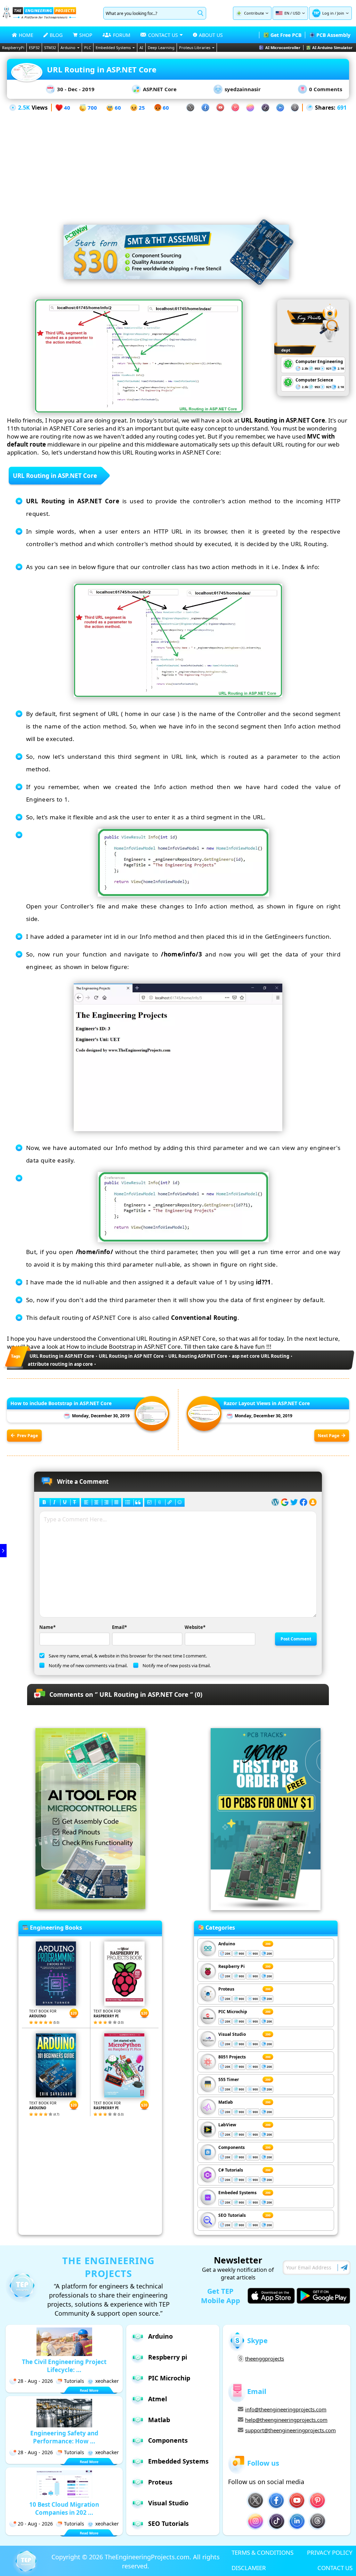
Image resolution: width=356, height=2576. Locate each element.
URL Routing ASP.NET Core (198, 1356)
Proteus (226, 1989)
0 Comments (326, 89)
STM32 (50, 48)
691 (342, 108)
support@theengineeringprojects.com (290, 2430)
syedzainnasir (243, 89)
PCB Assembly (333, 35)
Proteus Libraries (195, 48)
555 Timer (229, 2079)
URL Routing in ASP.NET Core (62, 1356)
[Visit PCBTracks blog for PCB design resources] (266, 1908)
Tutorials (74, 2381)
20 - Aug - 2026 (35, 2524)
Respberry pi (168, 2357)
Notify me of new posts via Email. (177, 1665)
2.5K (24, 108)
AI (141, 48)
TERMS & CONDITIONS (262, 2553)
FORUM (122, 35)
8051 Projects (232, 2057)
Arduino (68, 48)
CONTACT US (335, 2568)
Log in (328, 13)
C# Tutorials (231, 2170)
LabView (227, 2125)
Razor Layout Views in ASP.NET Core (267, 1403)
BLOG (56, 35)
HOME (26, 35)
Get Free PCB (286, 35)
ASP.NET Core (160, 89)
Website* (195, 1627)
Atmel (157, 2399)
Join (341, 13)
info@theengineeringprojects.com (286, 2409)
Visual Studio (232, 2034)
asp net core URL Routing (261, 1356)
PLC (88, 48)
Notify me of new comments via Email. (88, 1665)
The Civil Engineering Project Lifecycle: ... (64, 2366)
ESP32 (34, 48)
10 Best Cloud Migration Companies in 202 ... (64, 2508)
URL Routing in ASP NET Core (131, 1356)
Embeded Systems (237, 2193)
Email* (119, 1627)
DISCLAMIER (249, 2568)
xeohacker (107, 2381)
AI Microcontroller (283, 48)
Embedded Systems (113, 48)
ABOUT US (211, 35)
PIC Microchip (233, 2012)
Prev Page (27, 1436)
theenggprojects (265, 2358)
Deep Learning (161, 48)
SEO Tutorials (232, 2215)
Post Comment (296, 1639)
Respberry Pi (232, 1966)
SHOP (86, 35)
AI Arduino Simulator (332, 48)
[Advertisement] (178, 161)
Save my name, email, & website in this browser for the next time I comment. (128, 1656)
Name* (47, 1627)
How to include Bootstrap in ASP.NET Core (61, 1403)
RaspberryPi (13, 48)
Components (232, 2147)
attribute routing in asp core (60, 1364)
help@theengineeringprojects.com (286, 2420)
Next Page (329, 1436)
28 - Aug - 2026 (35, 2381)
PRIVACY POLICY (330, 2553)
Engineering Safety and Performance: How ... (64, 2437)
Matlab (226, 2102)
